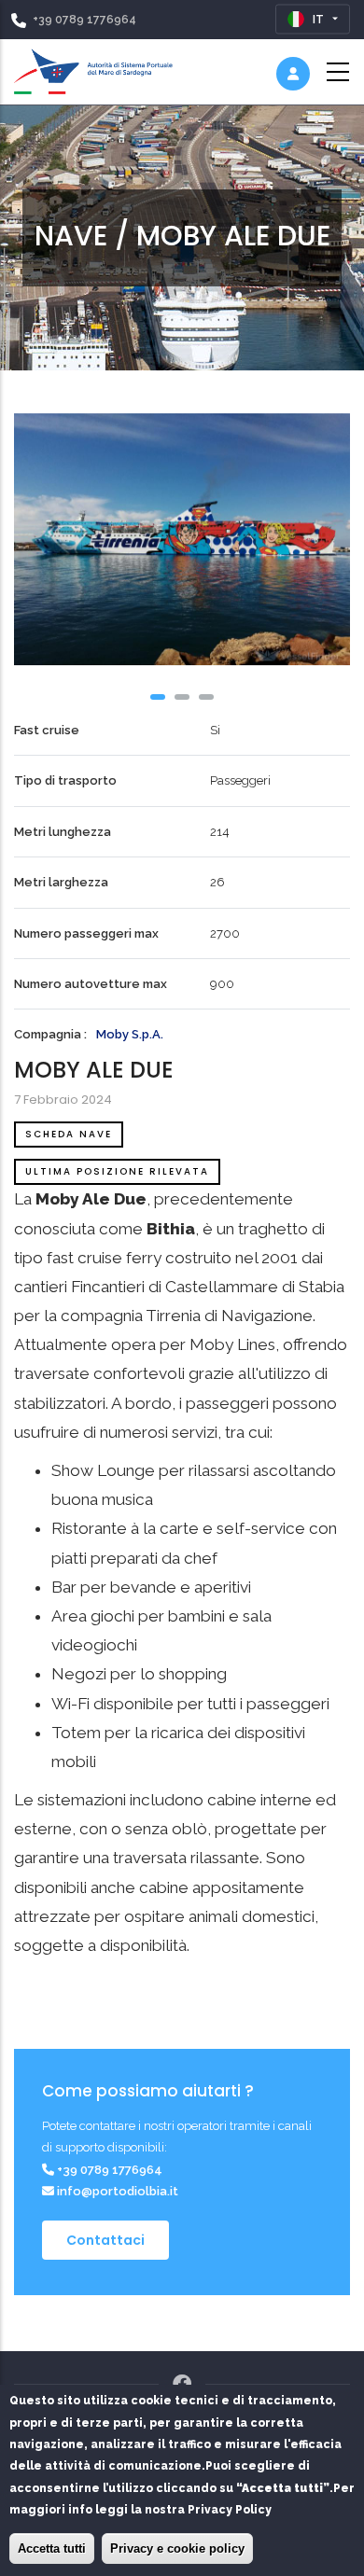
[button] (158, 697)
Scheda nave (69, 1134)
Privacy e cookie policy (177, 2548)
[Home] (93, 68)
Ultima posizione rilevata (117, 1171)
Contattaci (105, 2240)
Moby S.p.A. (130, 1034)
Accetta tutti (52, 2548)
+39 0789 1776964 (84, 20)
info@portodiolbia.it (116, 2191)
